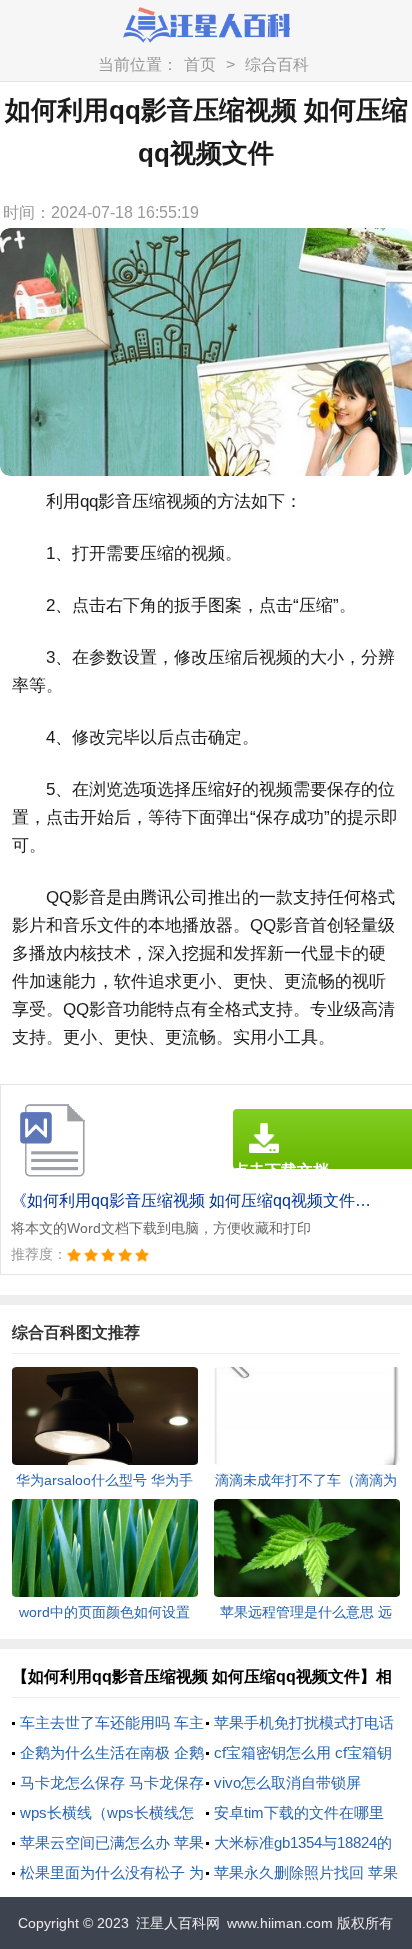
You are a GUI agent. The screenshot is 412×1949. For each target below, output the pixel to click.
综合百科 (277, 64)
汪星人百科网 (178, 1923)
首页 (200, 64)
